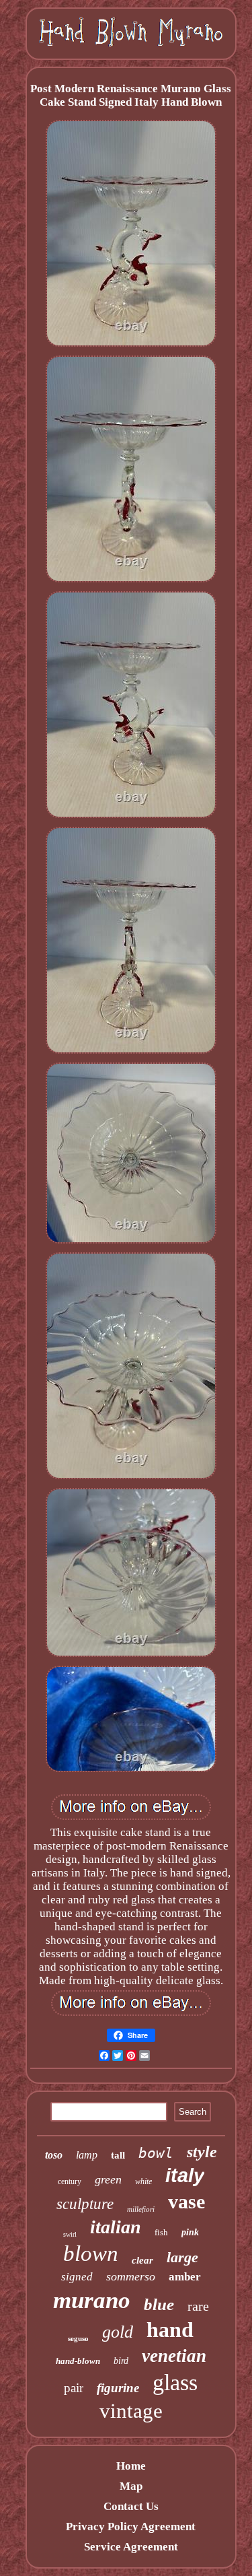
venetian (174, 2356)
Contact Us (131, 2506)
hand (170, 2330)
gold (118, 2332)
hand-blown (78, 2361)
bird (121, 2361)
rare (198, 2306)
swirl (70, 2234)
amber (185, 2277)
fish (161, 2232)
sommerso (131, 2276)
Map (131, 2486)
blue (159, 2304)
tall (118, 2155)
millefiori (141, 2209)
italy (185, 2175)
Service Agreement (131, 2547)
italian (116, 2227)
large (182, 2257)
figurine (118, 2388)
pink (190, 2232)
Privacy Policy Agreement (131, 2527)
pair (74, 2388)
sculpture (85, 2204)
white (143, 2181)
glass (175, 2382)
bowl (156, 2153)
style (202, 2152)
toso (54, 2155)
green (108, 2179)
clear (142, 2260)
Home (131, 2466)
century (70, 2181)
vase (186, 2201)
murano (92, 2300)
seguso (78, 2338)
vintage (131, 2411)
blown (91, 2253)
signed (77, 2277)
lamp (87, 2155)
